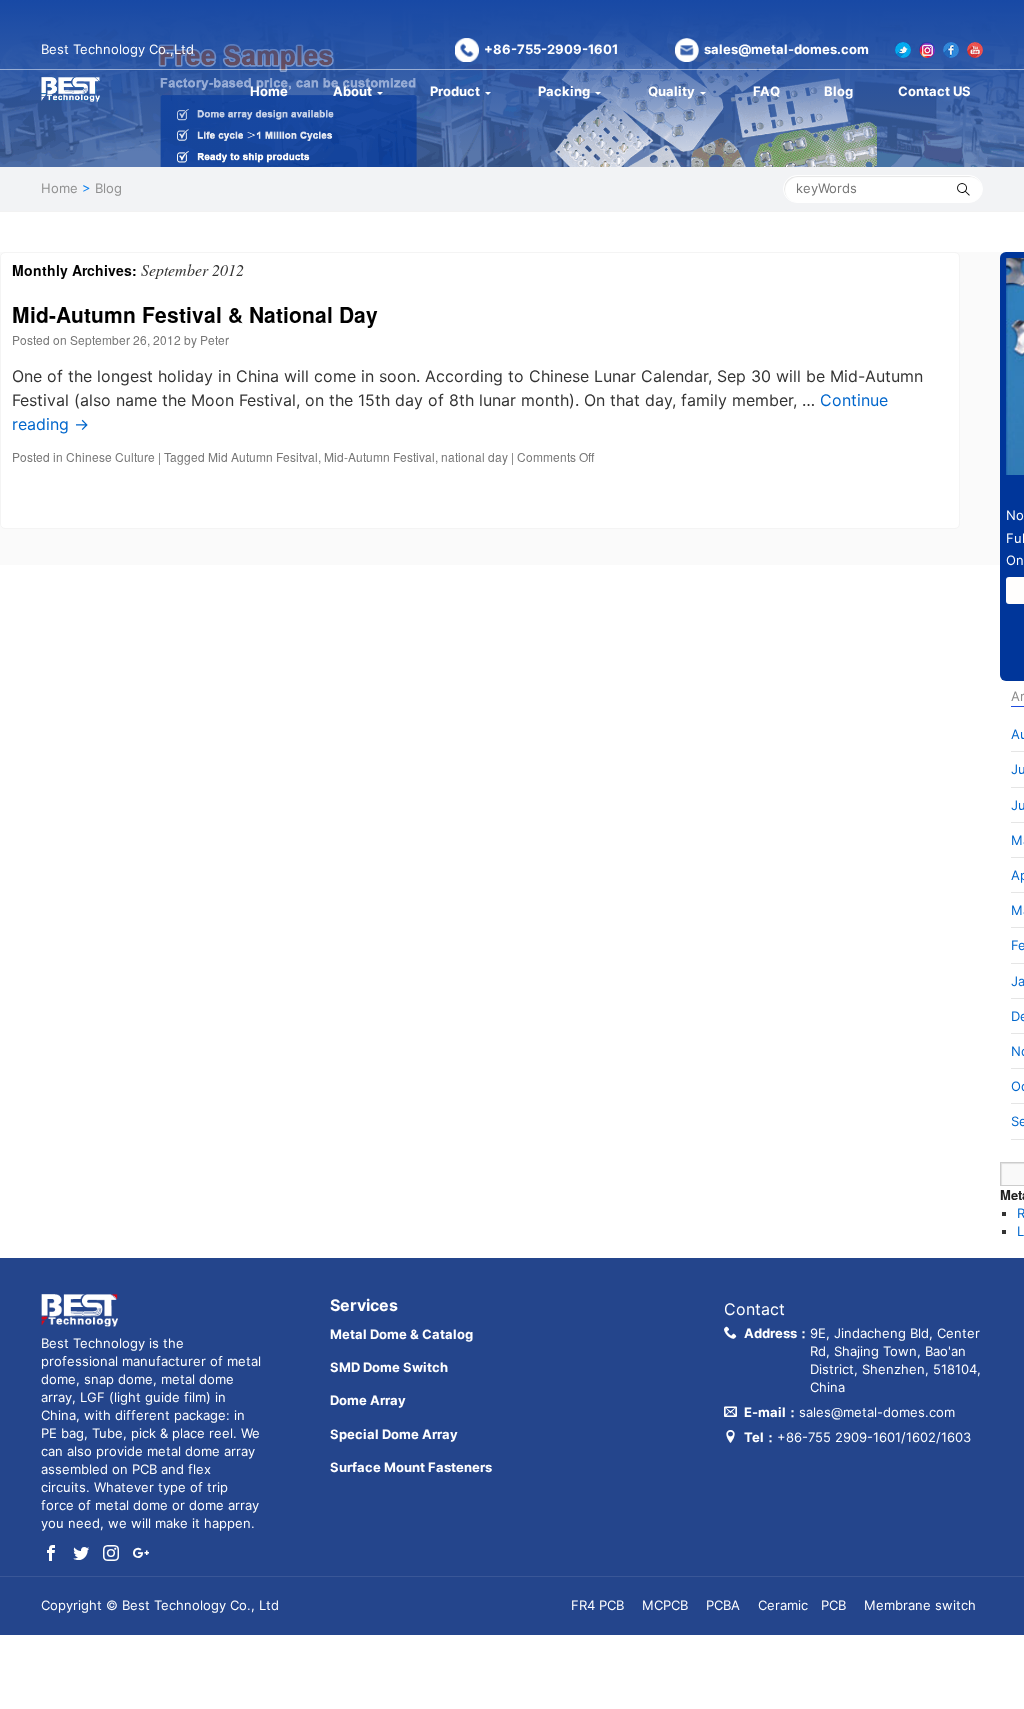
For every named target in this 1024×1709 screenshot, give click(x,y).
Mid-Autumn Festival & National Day (195, 314)
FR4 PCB (597, 1605)
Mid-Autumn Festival (379, 456)
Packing (564, 91)
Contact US (934, 91)
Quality (671, 91)
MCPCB (665, 1605)
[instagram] (111, 1553)
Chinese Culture (110, 456)
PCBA (723, 1605)
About (352, 91)
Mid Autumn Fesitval (263, 456)
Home (269, 91)
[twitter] (81, 1553)
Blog (838, 91)
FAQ (766, 91)
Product (455, 91)
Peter (214, 339)
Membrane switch (920, 1605)
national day (474, 456)
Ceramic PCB (802, 1605)
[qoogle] (141, 1553)
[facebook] (51, 1553)
